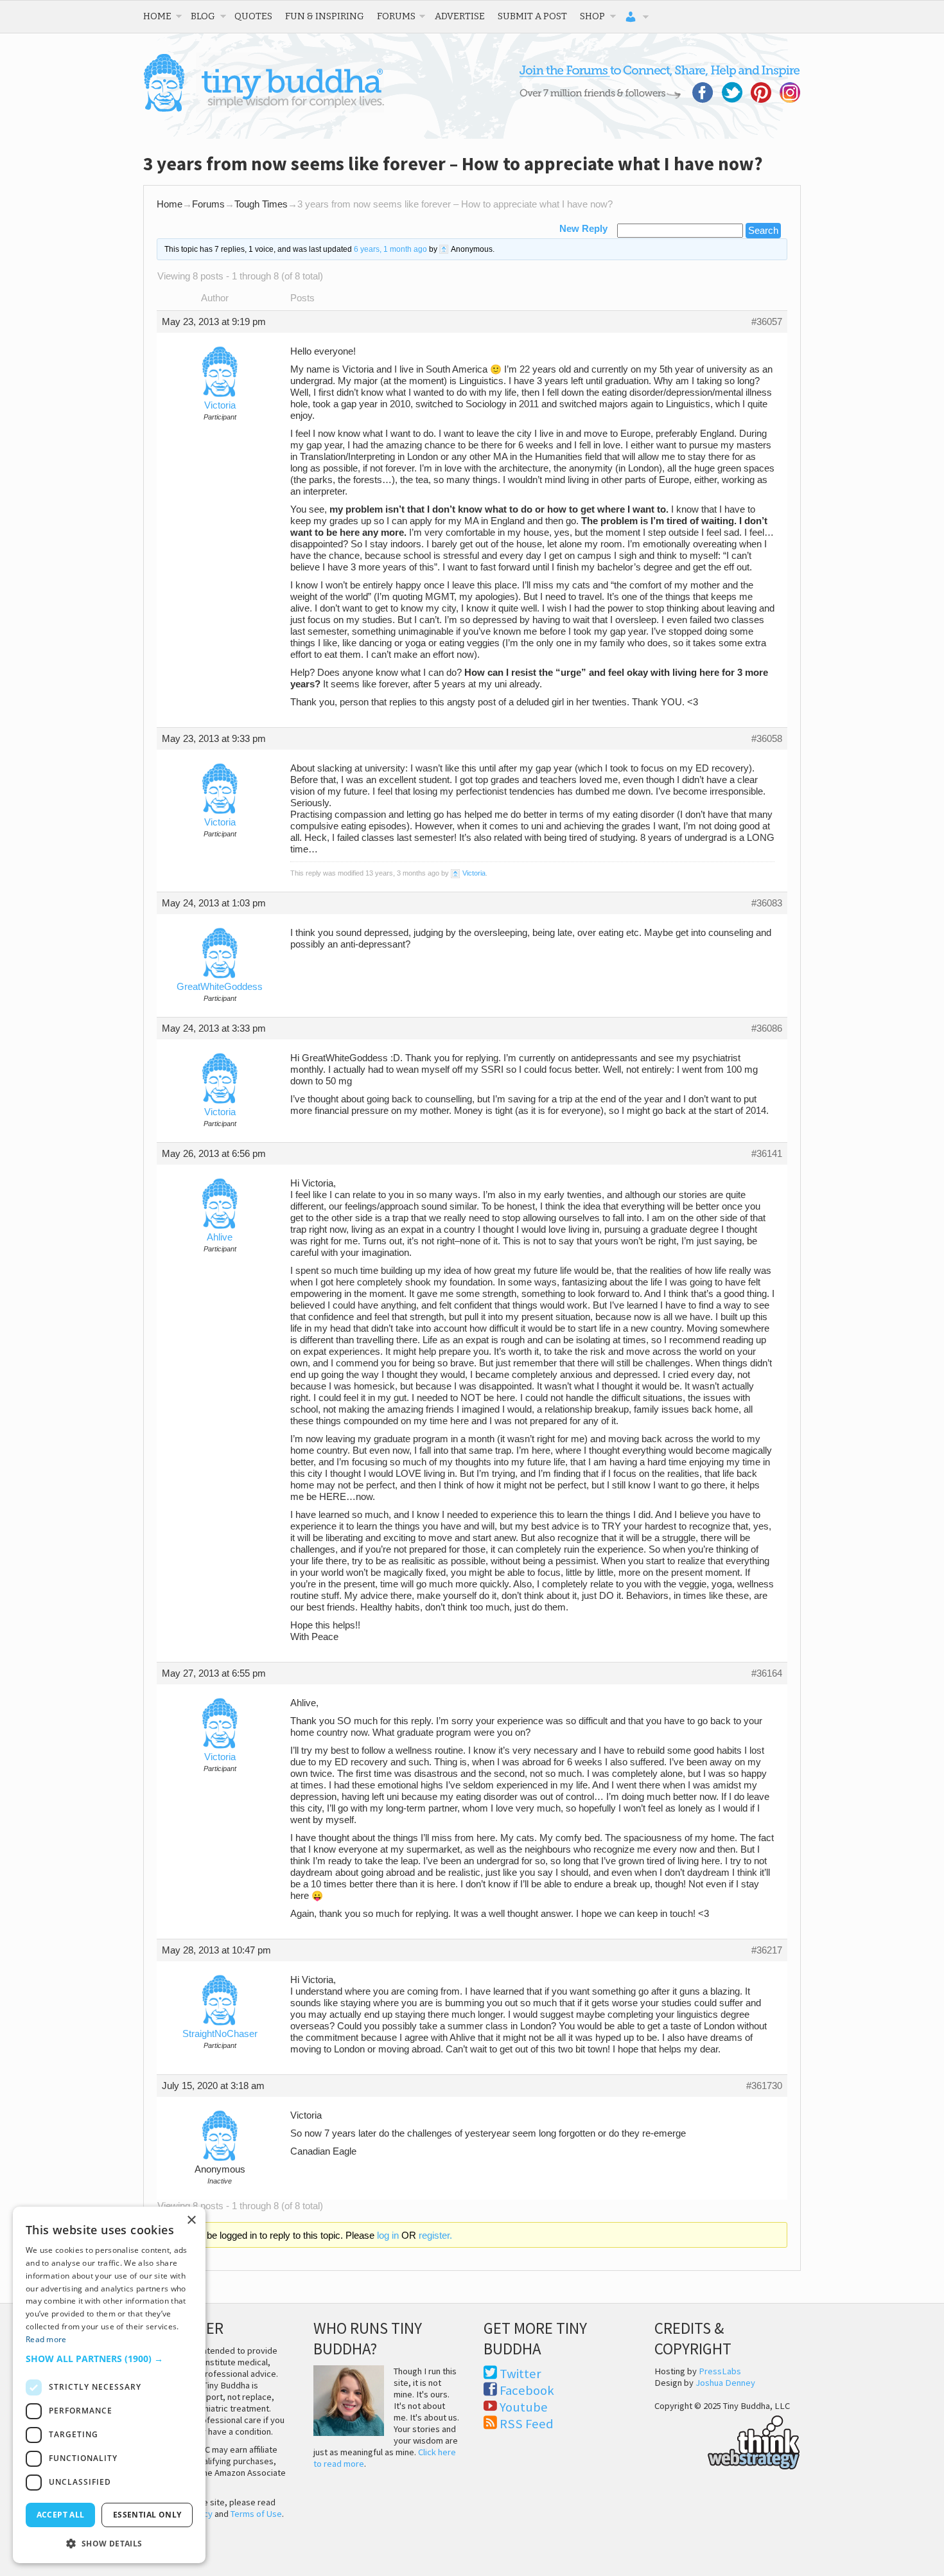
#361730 (764, 2086)
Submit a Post (532, 16)
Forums (396, 16)
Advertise (460, 16)
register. (435, 2236)
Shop (592, 16)
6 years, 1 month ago (390, 249)
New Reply (583, 229)
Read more (46, 2339)
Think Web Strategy (727, 2440)
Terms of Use (256, 2514)
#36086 (767, 1028)
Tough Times (261, 204)
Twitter (520, 2374)
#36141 (767, 1154)
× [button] (191, 2220)
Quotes (253, 16)
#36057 (767, 322)
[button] (109, 2359)
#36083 (767, 903)
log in (388, 2236)
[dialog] (109, 2385)
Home (157, 16)
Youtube (524, 2407)
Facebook (527, 2390)
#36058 (767, 739)
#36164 (767, 1673)
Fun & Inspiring (325, 16)
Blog (203, 16)
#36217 (767, 1950)
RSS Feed (527, 2424)
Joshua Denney (725, 2383)
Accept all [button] (61, 2515)
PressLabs (720, 2371)
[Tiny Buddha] (264, 109)
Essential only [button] (147, 2515)
